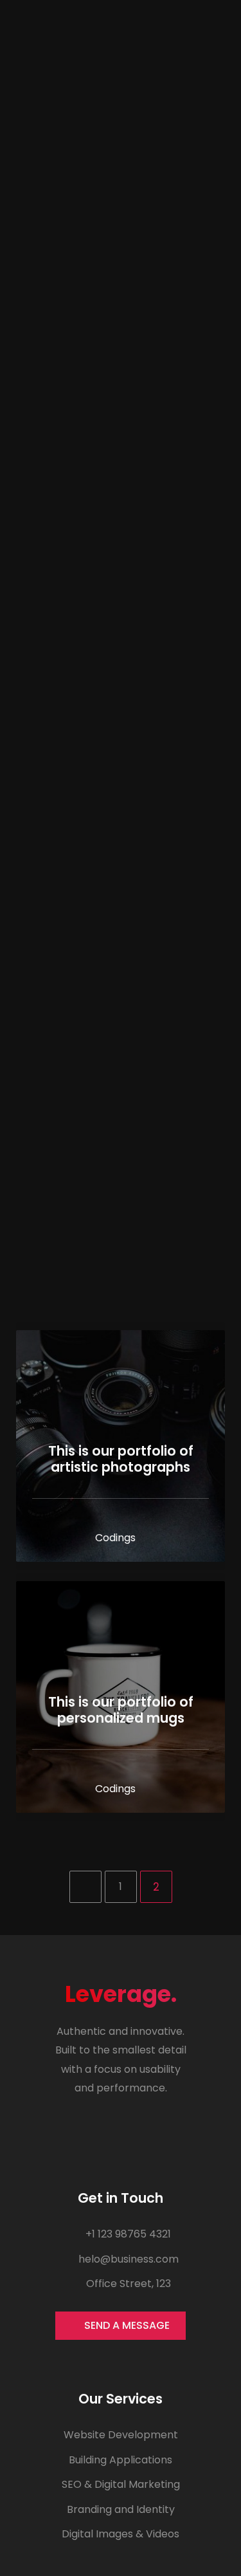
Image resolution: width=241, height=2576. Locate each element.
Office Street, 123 (127, 2284)
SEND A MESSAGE (127, 2325)
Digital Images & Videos (121, 2534)
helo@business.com (127, 2259)
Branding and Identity (121, 2509)
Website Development (121, 2435)
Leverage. (121, 1994)
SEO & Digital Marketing (121, 2484)
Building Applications (121, 2460)
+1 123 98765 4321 (127, 2234)
